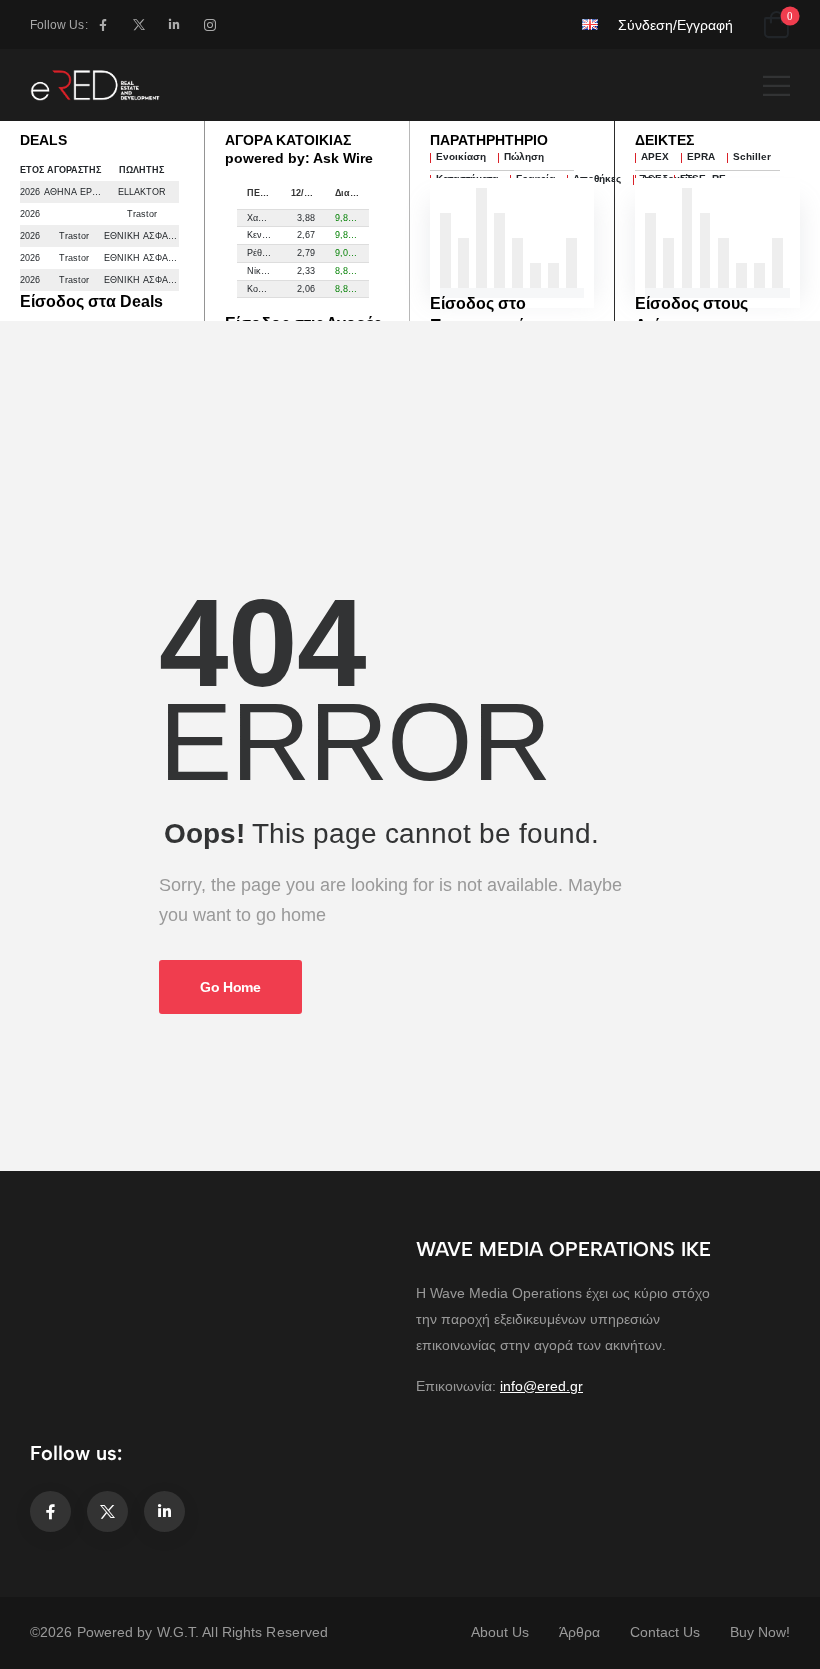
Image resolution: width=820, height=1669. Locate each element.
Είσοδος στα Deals (91, 301)
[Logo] (95, 85)
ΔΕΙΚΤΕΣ (664, 140)
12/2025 (307, 193)
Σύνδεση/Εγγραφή (675, 25)
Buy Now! (760, 1632)
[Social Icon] (103, 24)
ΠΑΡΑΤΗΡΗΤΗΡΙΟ (489, 140)
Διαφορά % (352, 193)
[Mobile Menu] (776, 85)
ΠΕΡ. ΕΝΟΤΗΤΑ (264, 193)
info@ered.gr (541, 1386)
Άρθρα (579, 1632)
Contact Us (665, 1632)
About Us (500, 1632)
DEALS (43, 140)
